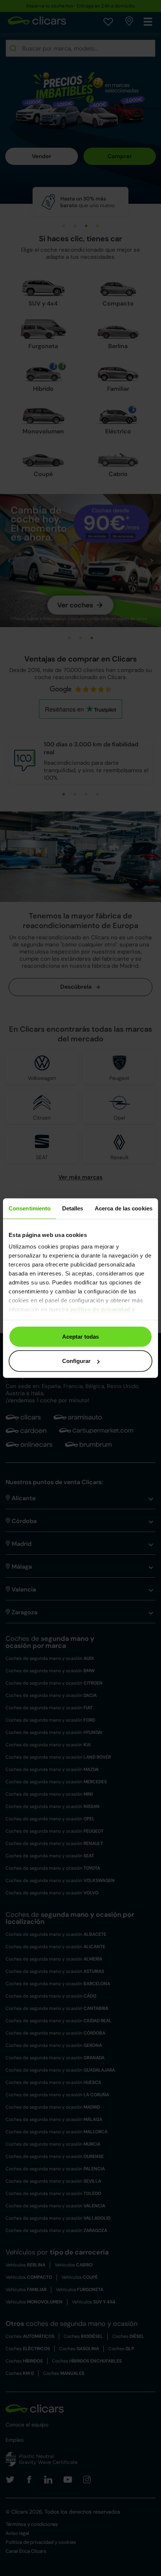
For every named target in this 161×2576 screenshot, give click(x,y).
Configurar (76, 1361)
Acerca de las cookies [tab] (124, 1208)
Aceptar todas (80, 1336)
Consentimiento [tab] (30, 1208)
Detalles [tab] (73, 1208)
